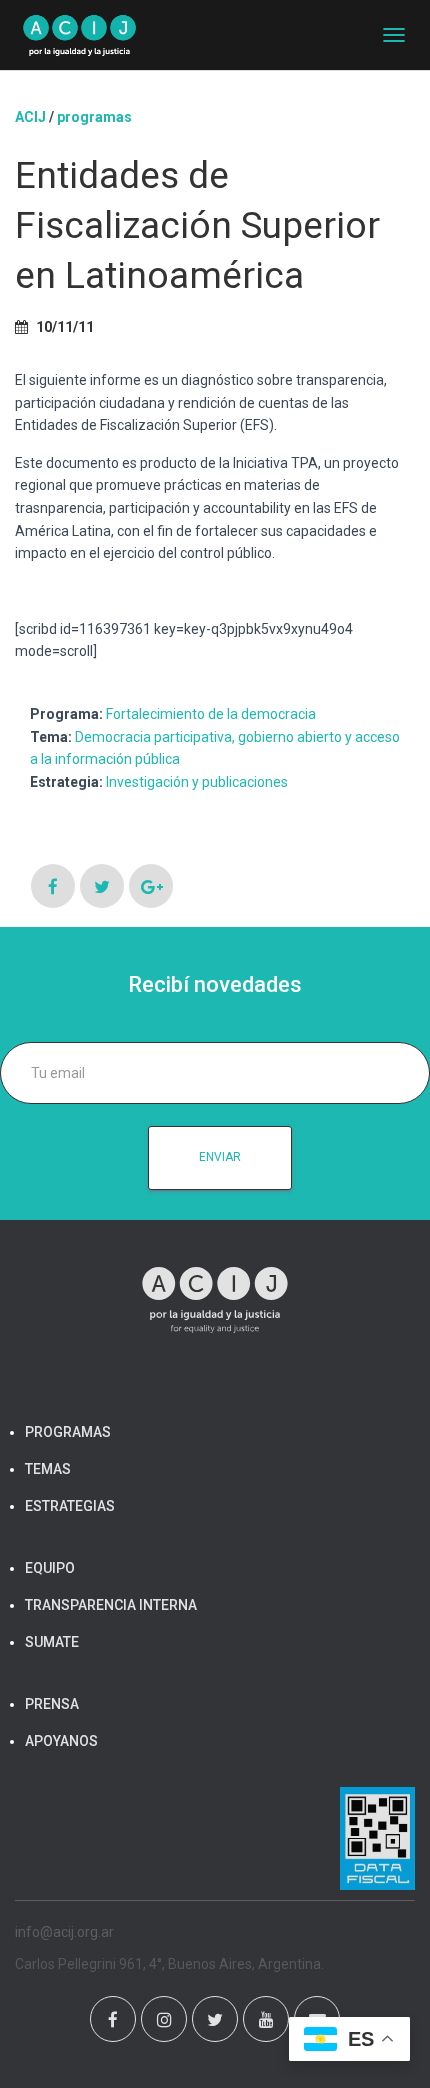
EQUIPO (50, 1568)
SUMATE (52, 1642)
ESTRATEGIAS (70, 1506)
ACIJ (30, 117)
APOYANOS (61, 1741)
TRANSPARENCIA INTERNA (111, 1605)
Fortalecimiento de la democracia (211, 714)
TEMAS (48, 1469)
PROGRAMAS (94, 117)
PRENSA (52, 1704)
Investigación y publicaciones (197, 782)
